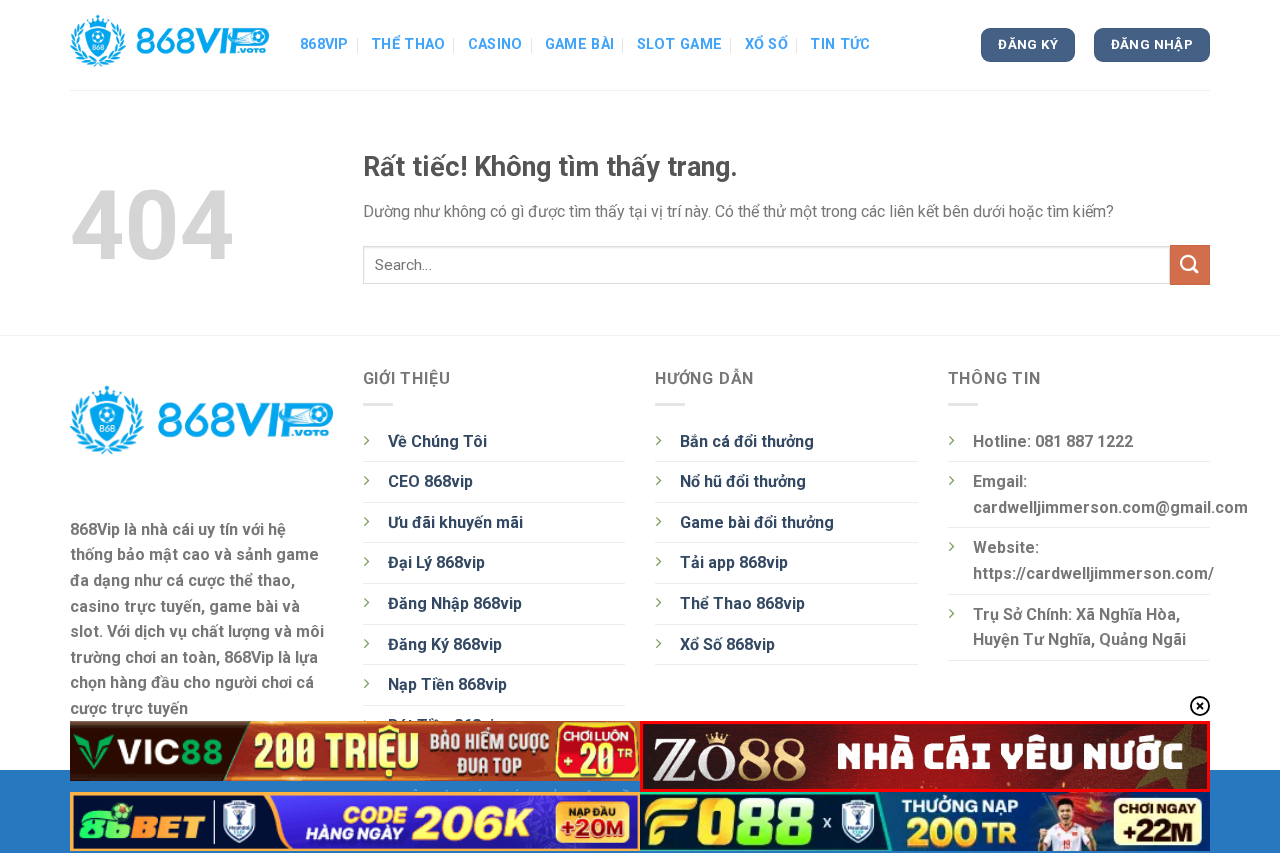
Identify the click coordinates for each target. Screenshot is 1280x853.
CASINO (495, 44)
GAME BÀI (579, 44)
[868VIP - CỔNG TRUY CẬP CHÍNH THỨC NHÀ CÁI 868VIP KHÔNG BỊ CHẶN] (170, 45)
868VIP (324, 44)
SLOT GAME (680, 44)
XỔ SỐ (766, 44)
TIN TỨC (840, 44)
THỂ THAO (408, 44)
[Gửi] (1190, 264)
